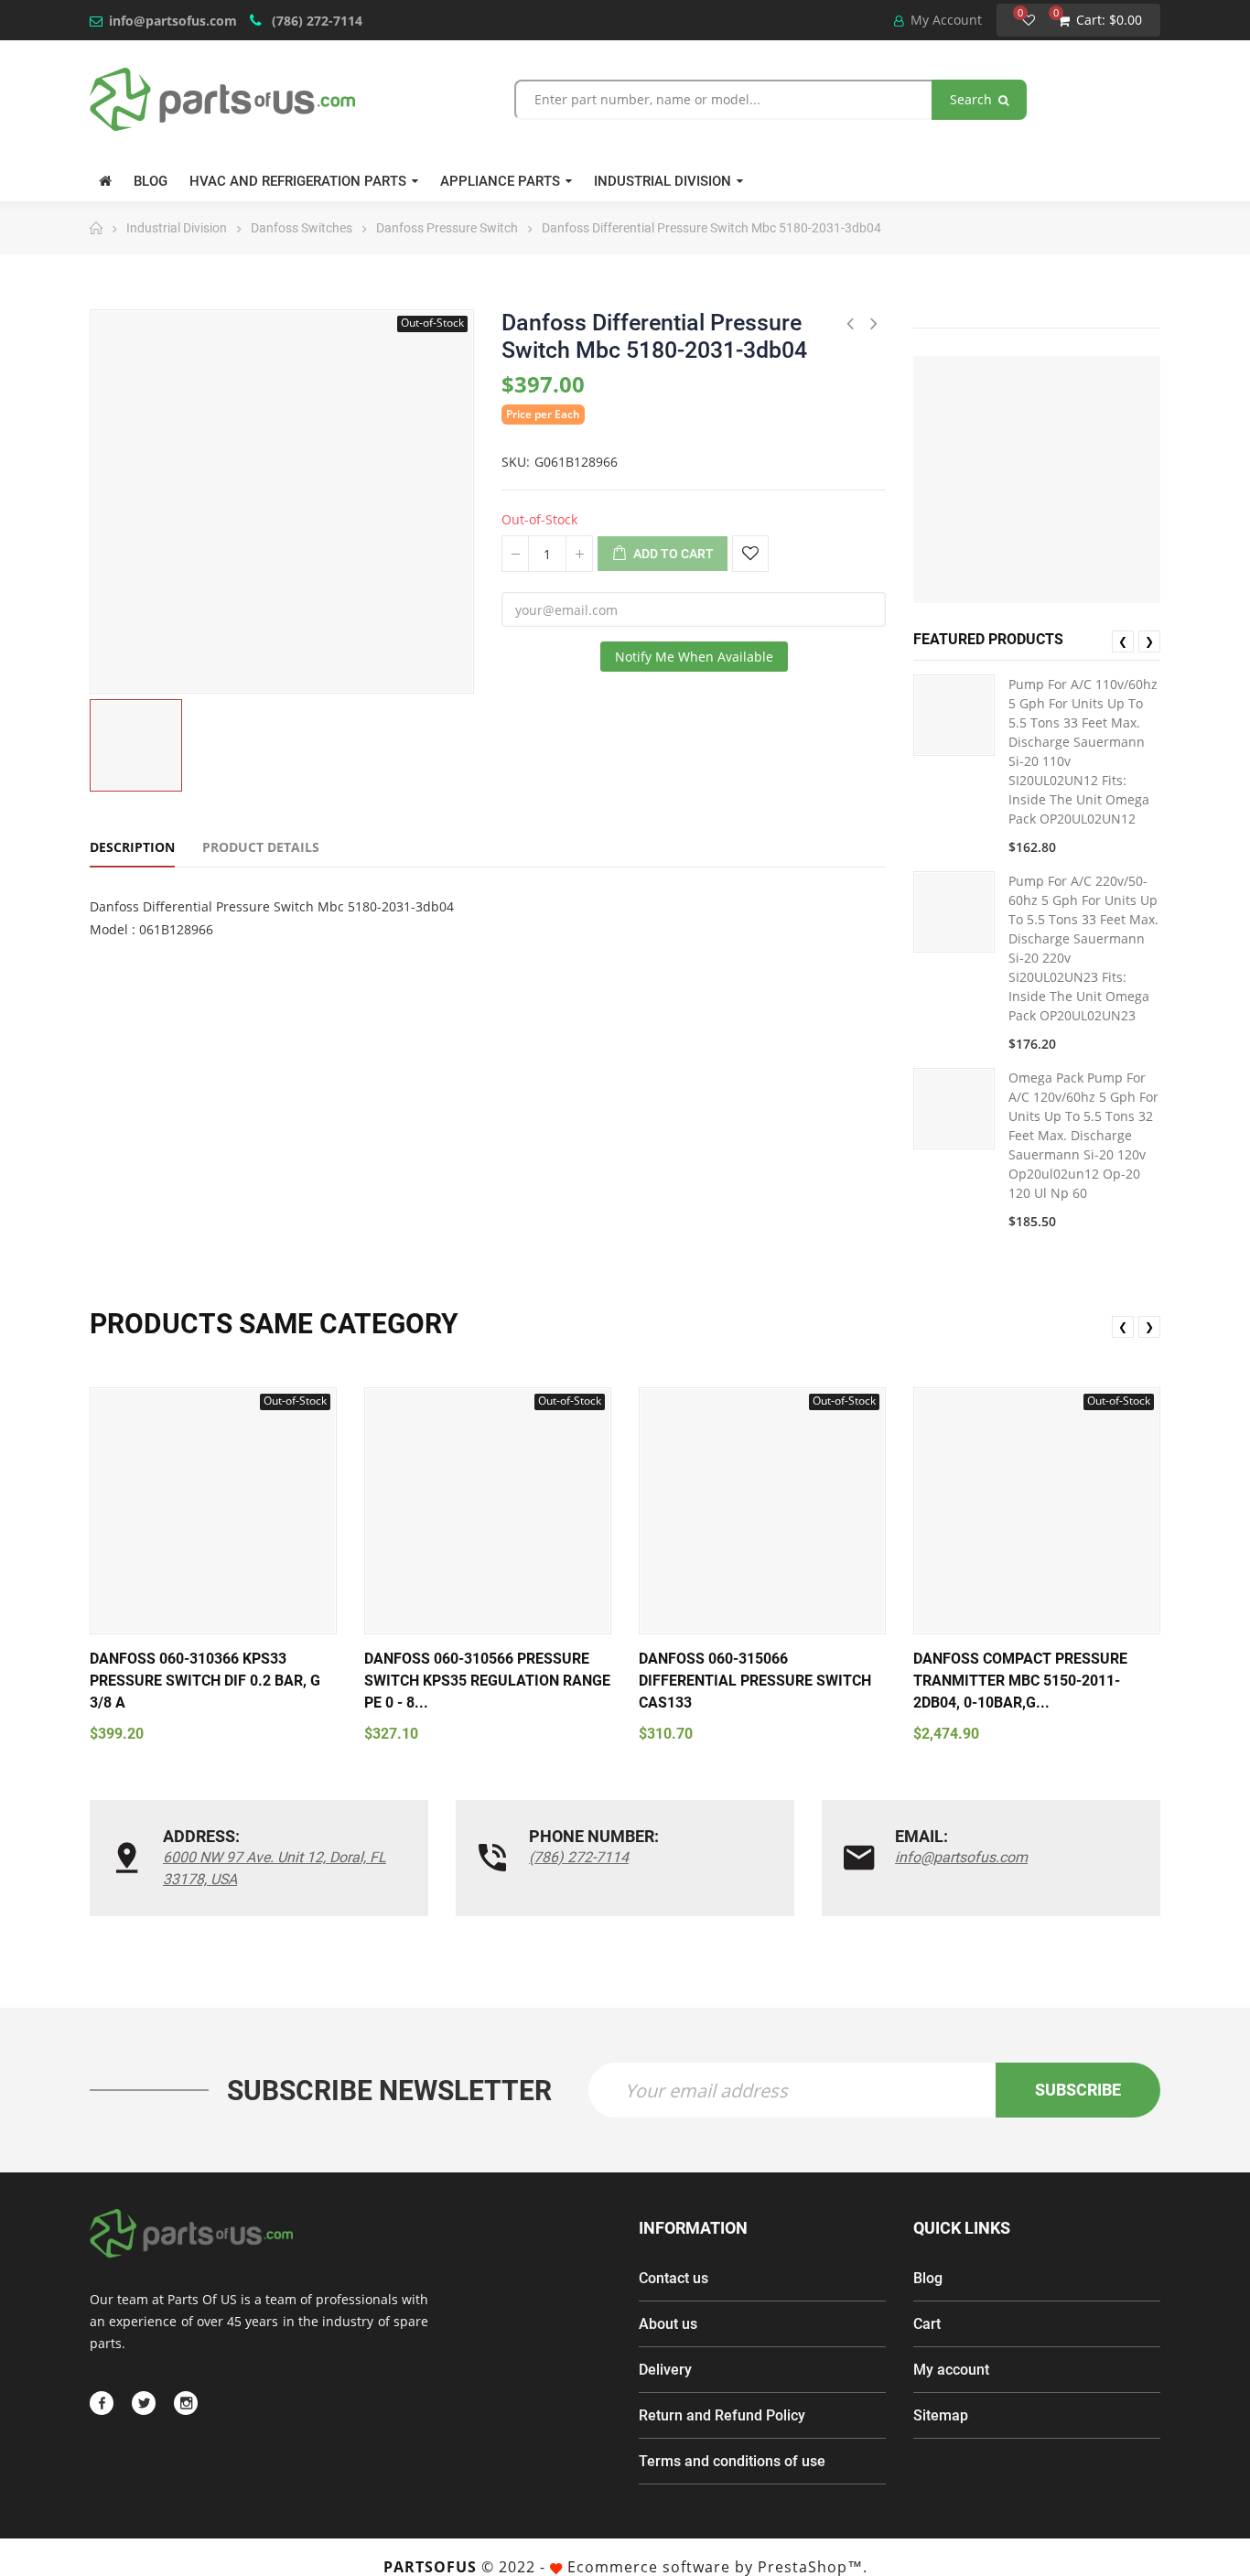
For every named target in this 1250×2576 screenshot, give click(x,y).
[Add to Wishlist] (750, 554)
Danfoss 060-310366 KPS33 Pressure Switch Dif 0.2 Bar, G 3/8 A (205, 1681)
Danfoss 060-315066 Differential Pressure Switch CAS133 (755, 1681)
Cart (927, 2324)
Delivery (665, 2370)
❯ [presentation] (1149, 641)
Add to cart (672, 554)
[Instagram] (186, 2403)
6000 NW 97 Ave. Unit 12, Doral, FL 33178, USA (275, 1868)
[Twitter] (144, 2403)
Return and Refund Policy (722, 2415)
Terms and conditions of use (732, 2461)
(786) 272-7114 (315, 21)
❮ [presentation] (1123, 641)
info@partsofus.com (173, 21)
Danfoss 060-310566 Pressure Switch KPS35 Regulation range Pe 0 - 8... (487, 1681)
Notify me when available (694, 657)
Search (973, 99)
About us (668, 2324)
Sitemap (941, 2415)
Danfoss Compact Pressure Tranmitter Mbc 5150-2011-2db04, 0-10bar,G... (1020, 1681)
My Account (944, 20)
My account (951, 2370)
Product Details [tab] (261, 847)
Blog (928, 2278)
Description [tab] (132, 847)
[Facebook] (102, 2403)
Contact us (673, 2278)
